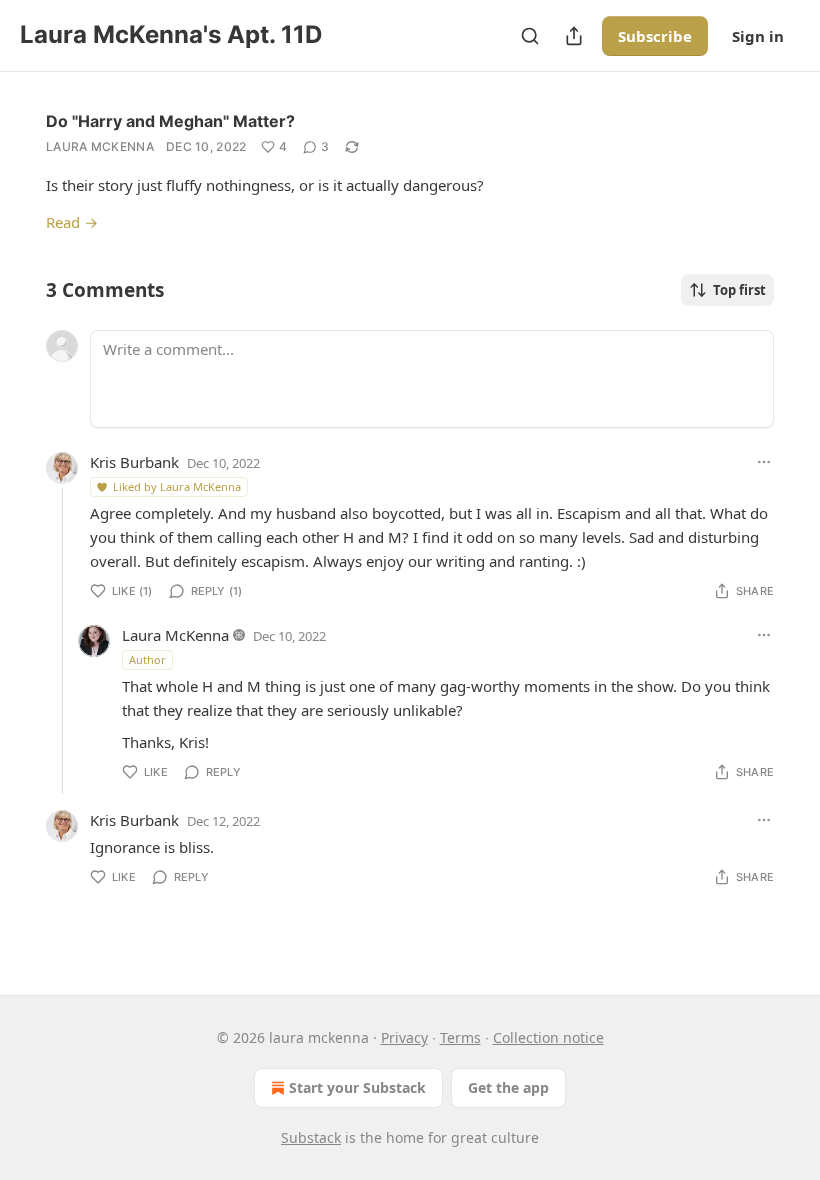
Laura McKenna (100, 146)
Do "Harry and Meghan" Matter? (170, 121)
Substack (311, 1137)
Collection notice (548, 1037)
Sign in (758, 36)
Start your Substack (357, 1087)
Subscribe (655, 36)
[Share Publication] (574, 36)
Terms (460, 1037)
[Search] (530, 36)
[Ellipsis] (764, 462)
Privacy (404, 1037)
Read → (72, 222)
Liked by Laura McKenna (177, 486)
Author (147, 659)
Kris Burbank (134, 462)
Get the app (508, 1087)
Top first (739, 290)
